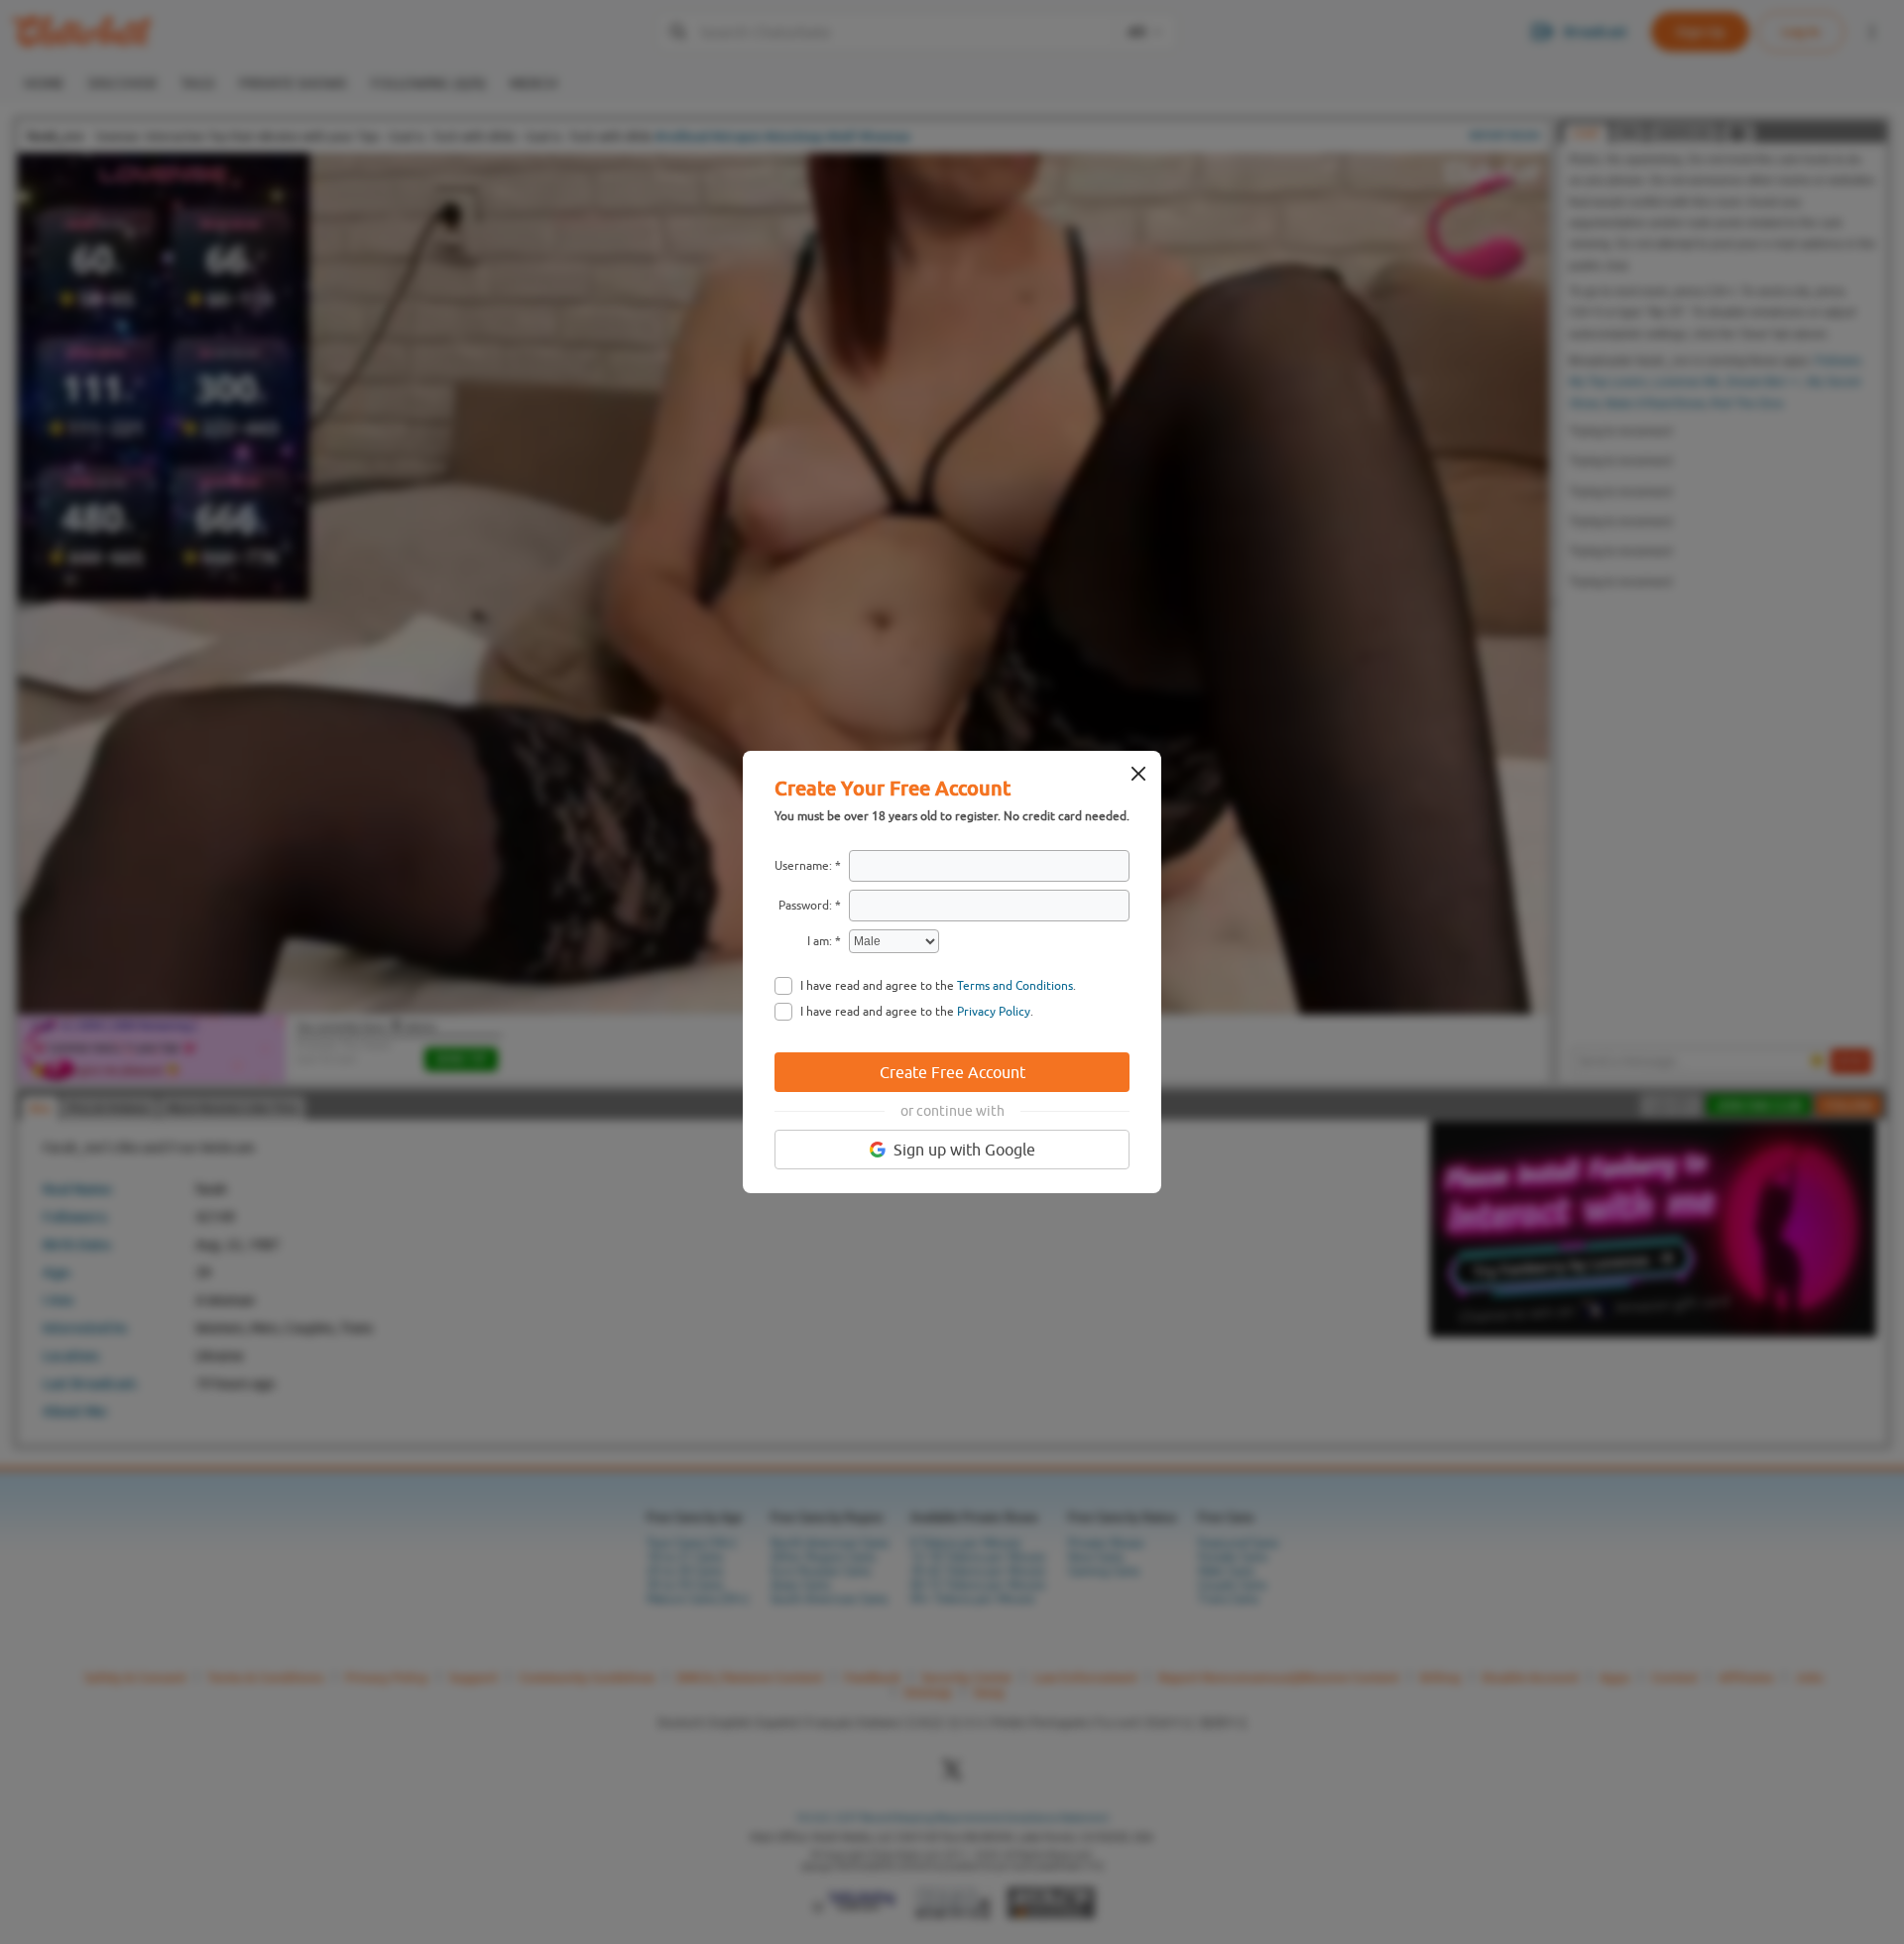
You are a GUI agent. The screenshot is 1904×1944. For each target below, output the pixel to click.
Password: (805, 906)
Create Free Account (952, 1072)
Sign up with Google (964, 1150)
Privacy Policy (994, 1012)
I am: (820, 941)
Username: (803, 866)
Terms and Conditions (1015, 986)
